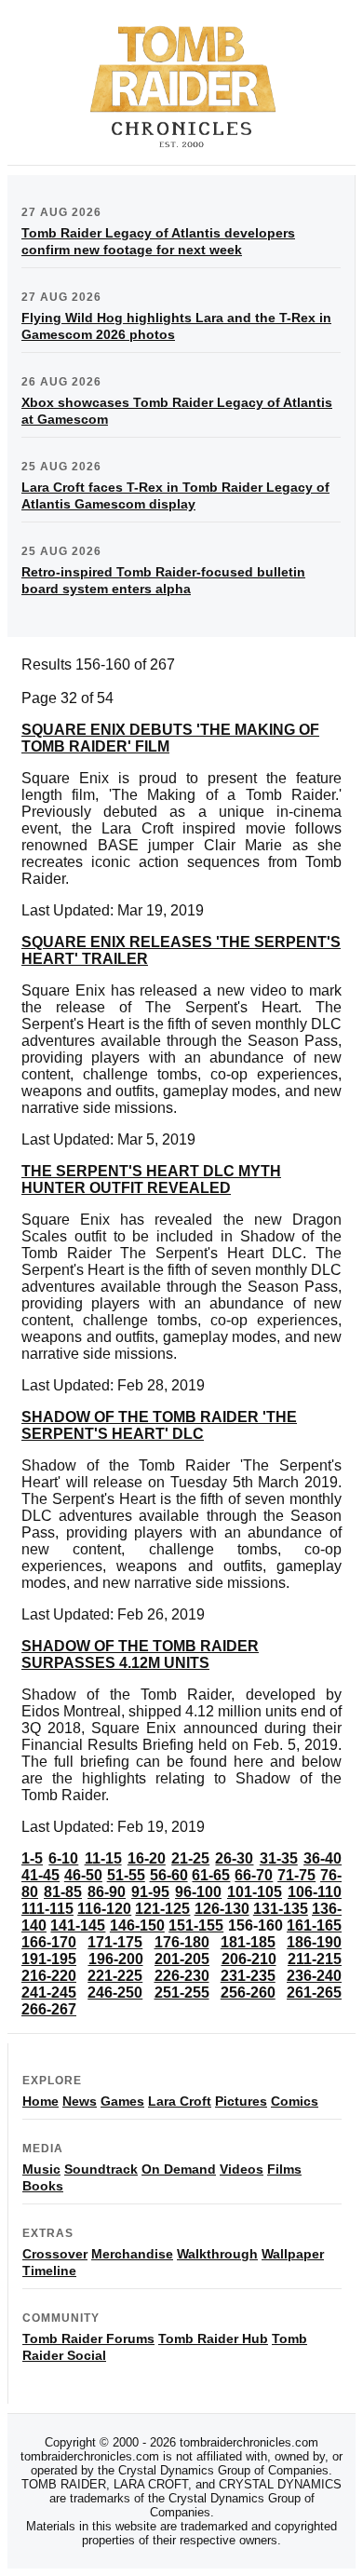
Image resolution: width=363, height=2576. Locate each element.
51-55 (126, 1875)
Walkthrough (217, 2254)
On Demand (179, 2169)
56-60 (169, 1875)
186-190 (314, 1942)
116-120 (104, 1909)
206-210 (249, 1959)
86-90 (107, 1892)
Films (284, 2169)
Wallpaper (293, 2254)
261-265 (314, 1993)
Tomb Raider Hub (213, 2339)
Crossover (55, 2254)
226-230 (182, 1976)
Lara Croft (180, 2101)
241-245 (49, 1993)
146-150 (137, 1925)
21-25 (190, 1858)
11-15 (103, 1858)
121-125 (162, 1909)
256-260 (248, 1993)
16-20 (147, 1858)
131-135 (281, 1909)
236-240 (314, 1976)
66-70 (254, 1875)
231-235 (248, 1976)
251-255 (182, 1993)
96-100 (198, 1892)
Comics (295, 2101)
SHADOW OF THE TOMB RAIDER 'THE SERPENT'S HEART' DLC (159, 1425)
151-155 (196, 1925)
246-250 (115, 1993)
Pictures (241, 2101)
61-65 (211, 1875)
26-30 (234, 1858)
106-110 (315, 1892)
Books (43, 2186)
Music (41, 2169)
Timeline (49, 2271)
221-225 (115, 1976)
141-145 (78, 1925)
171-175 (115, 1942)
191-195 (49, 1959)
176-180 (182, 1942)
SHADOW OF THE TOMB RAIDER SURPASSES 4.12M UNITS (140, 1654)
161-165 (314, 1925)
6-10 (63, 1858)
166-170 (49, 1942)
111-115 (47, 1909)
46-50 (83, 1875)
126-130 (222, 1909)
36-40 (323, 1858)
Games (122, 2101)
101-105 (255, 1892)
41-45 (40, 1875)
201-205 (182, 1959)
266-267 (49, 2009)
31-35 (279, 1858)
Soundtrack (101, 2169)
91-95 (150, 1892)
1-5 (32, 1858)
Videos (242, 2169)
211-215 (315, 1959)
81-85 (63, 1892)
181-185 (248, 1942)
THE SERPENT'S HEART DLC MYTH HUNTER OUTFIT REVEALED (151, 1180)
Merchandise (132, 2254)
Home (40, 2101)
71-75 (296, 1875)
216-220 (49, 1976)
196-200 (116, 1959)
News (80, 2101)
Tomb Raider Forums (88, 2339)
